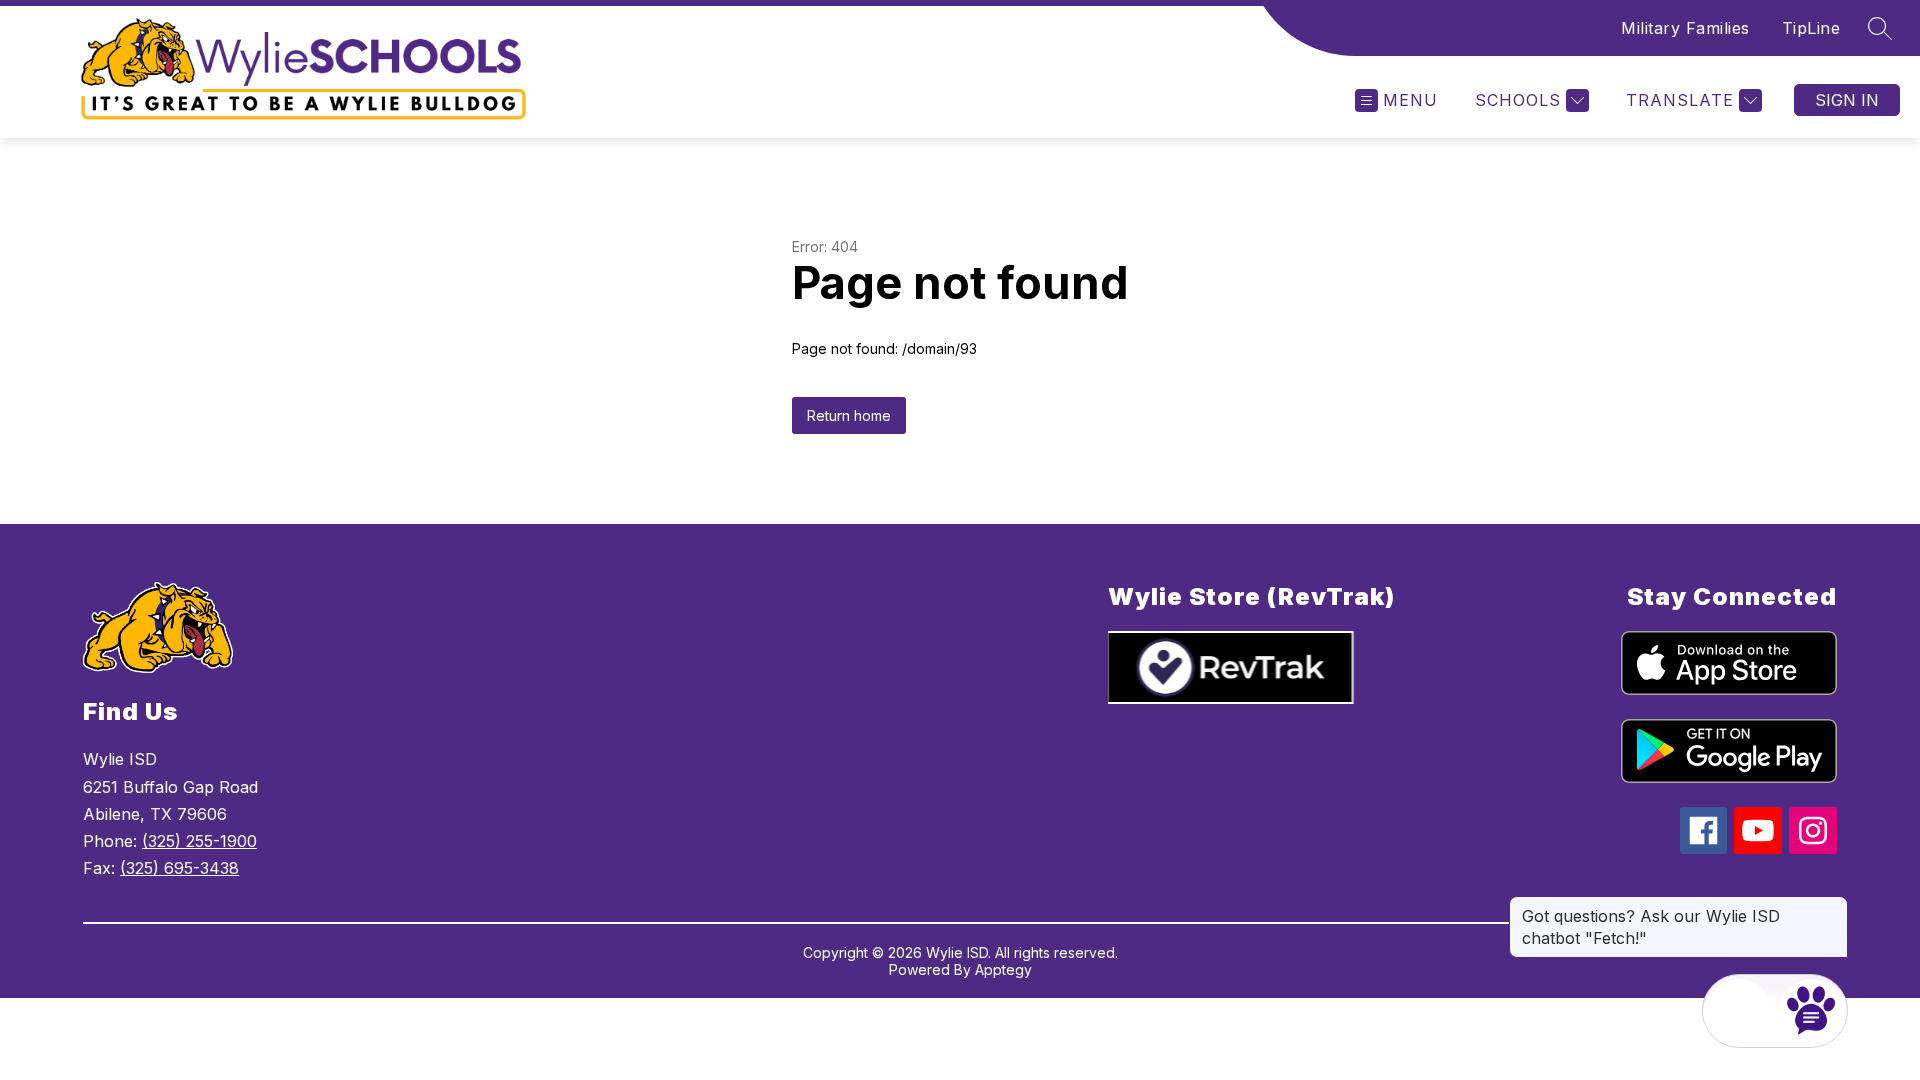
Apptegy (1003, 969)
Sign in (1847, 100)
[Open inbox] (1739, 1011)
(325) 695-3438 (179, 868)
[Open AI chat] (1811, 1011)
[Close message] (1832, 906)
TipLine (1811, 28)
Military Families (1685, 28)
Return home (849, 415)
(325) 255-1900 (199, 841)
